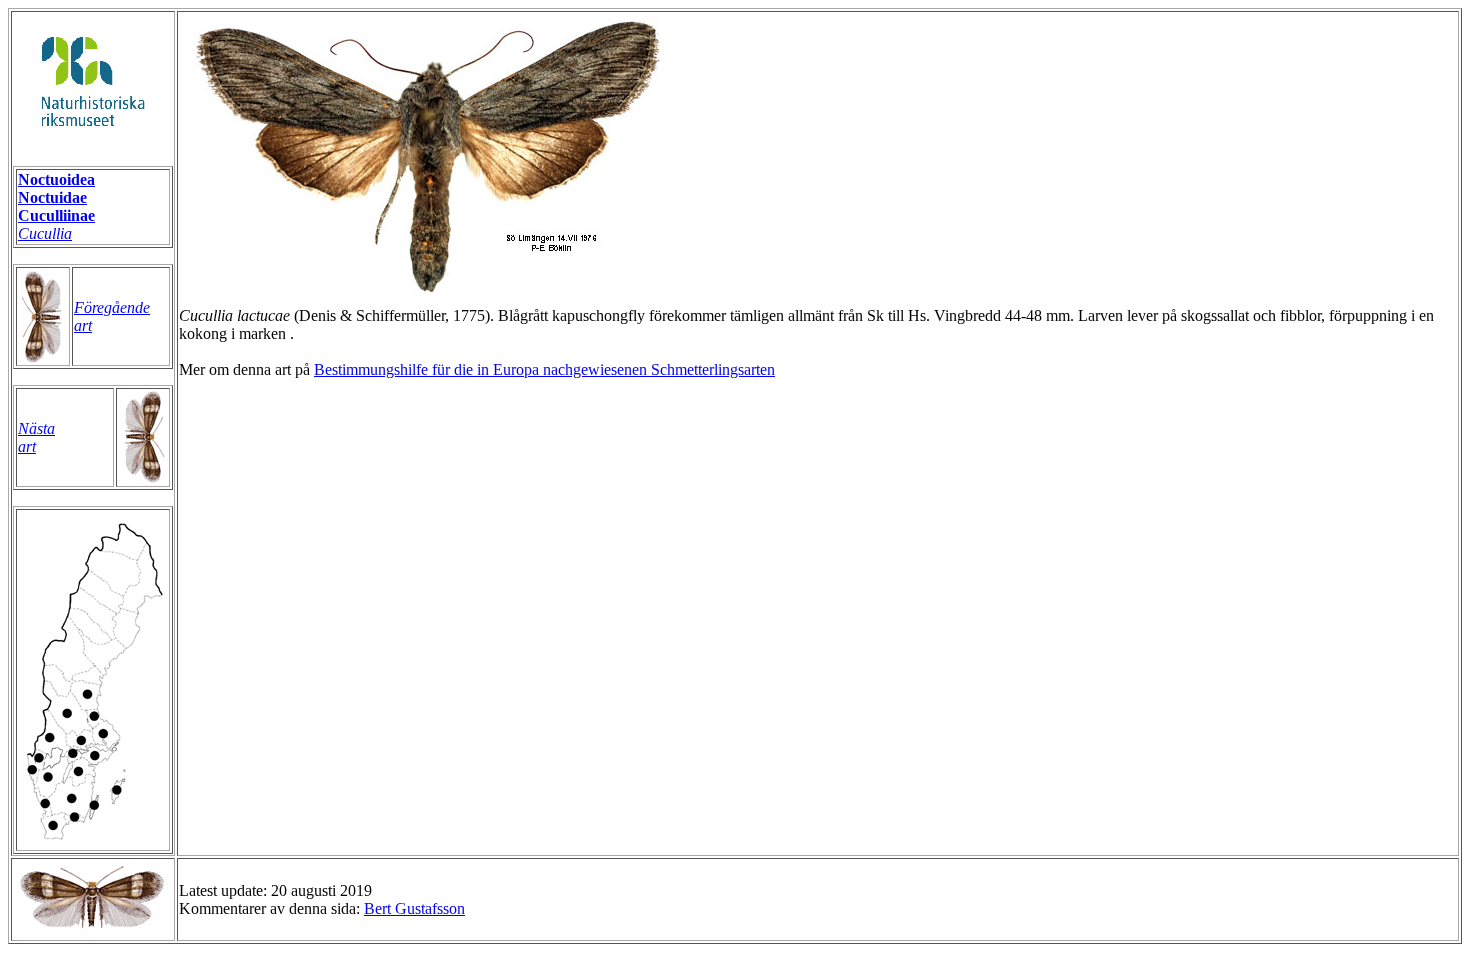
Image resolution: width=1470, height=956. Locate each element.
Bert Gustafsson (414, 908)
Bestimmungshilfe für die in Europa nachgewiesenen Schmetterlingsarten (544, 369)
